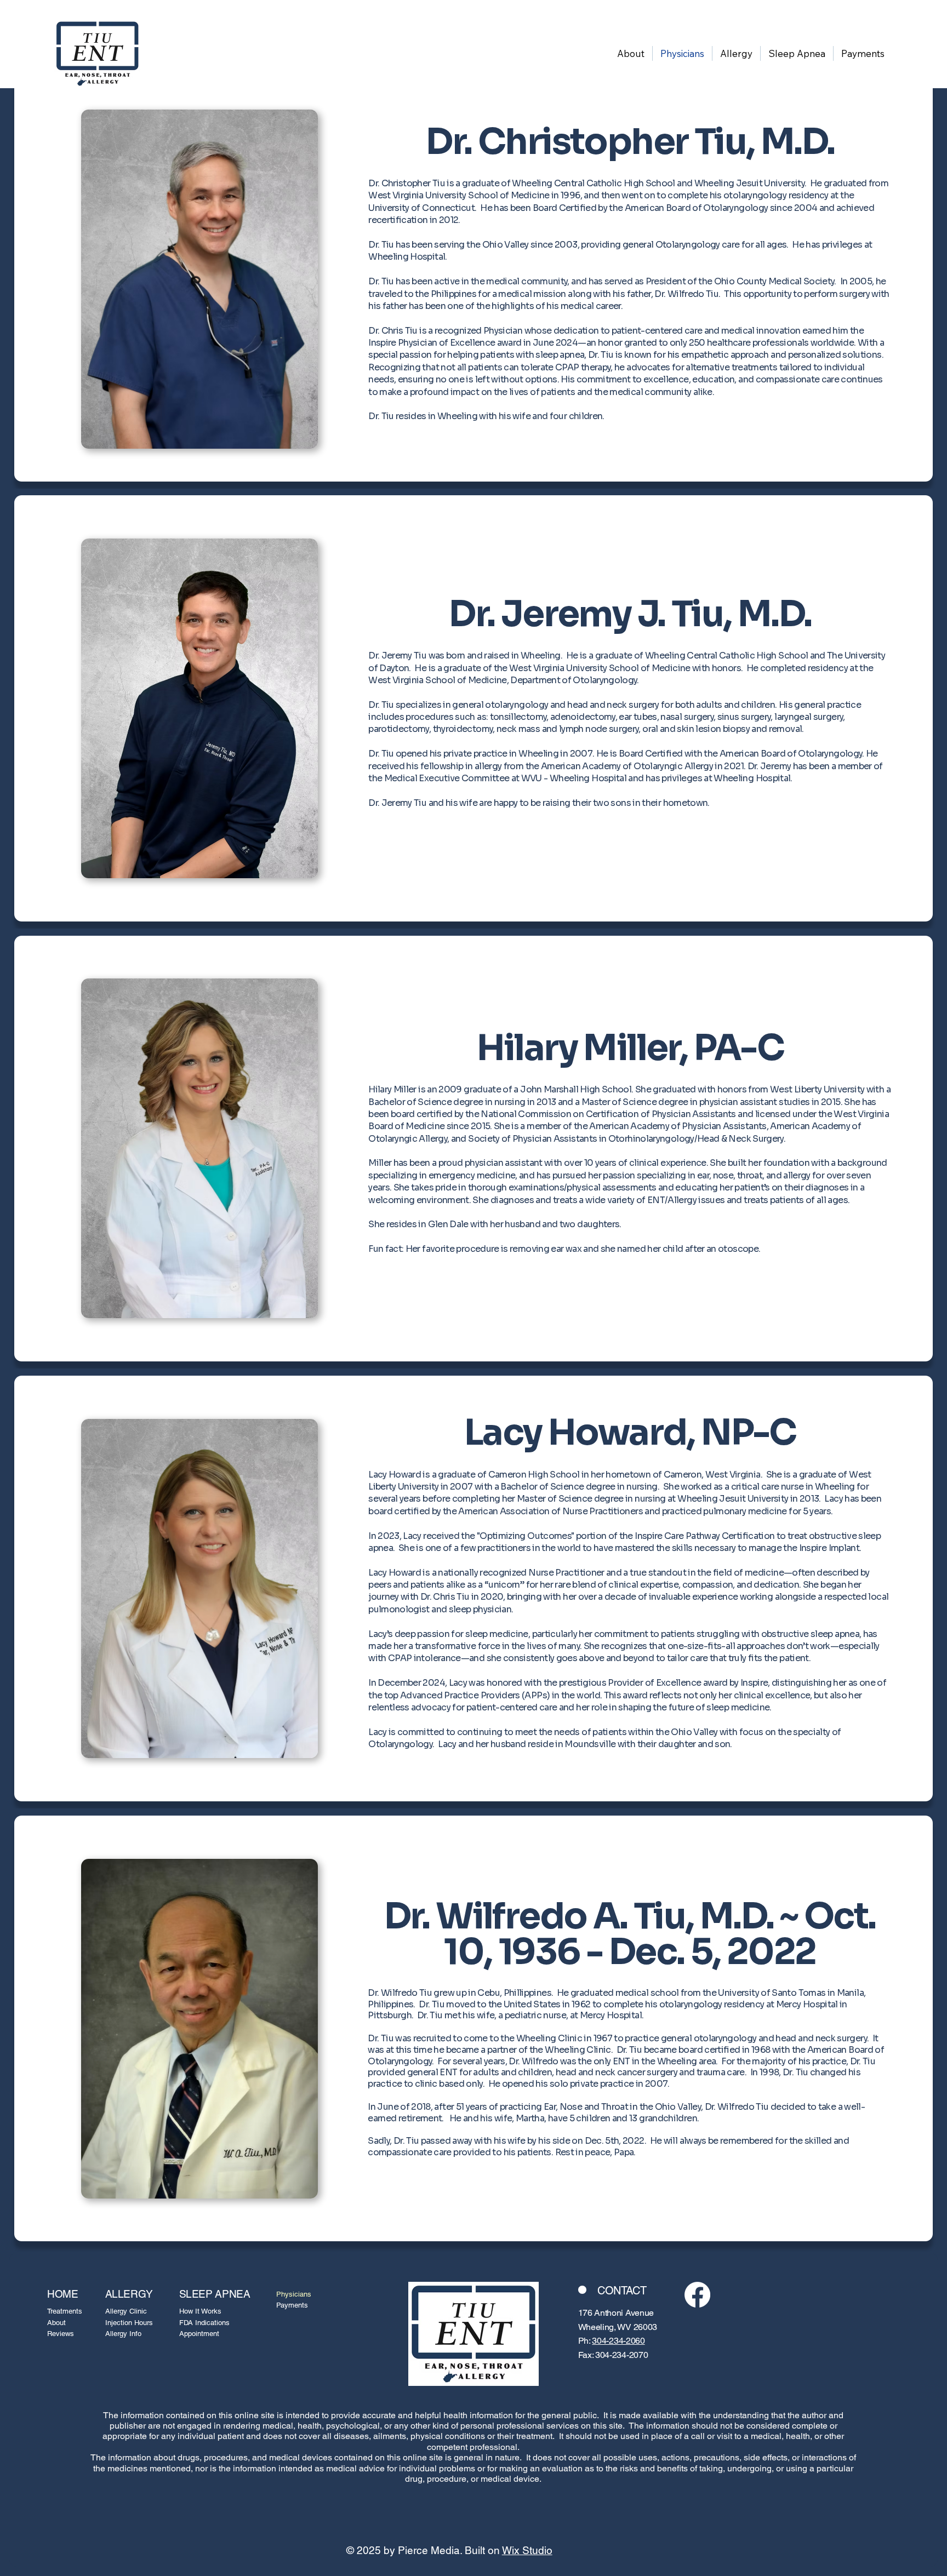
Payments (292, 2305)
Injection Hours (129, 2323)
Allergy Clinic (126, 2311)
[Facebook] (697, 2295)
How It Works (200, 2311)
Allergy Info (123, 2334)
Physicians (294, 2294)
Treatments (65, 2311)
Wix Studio (527, 2550)
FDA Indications (204, 2323)
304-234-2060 (618, 2341)
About (56, 2323)
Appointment (199, 2334)
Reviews (61, 2334)
